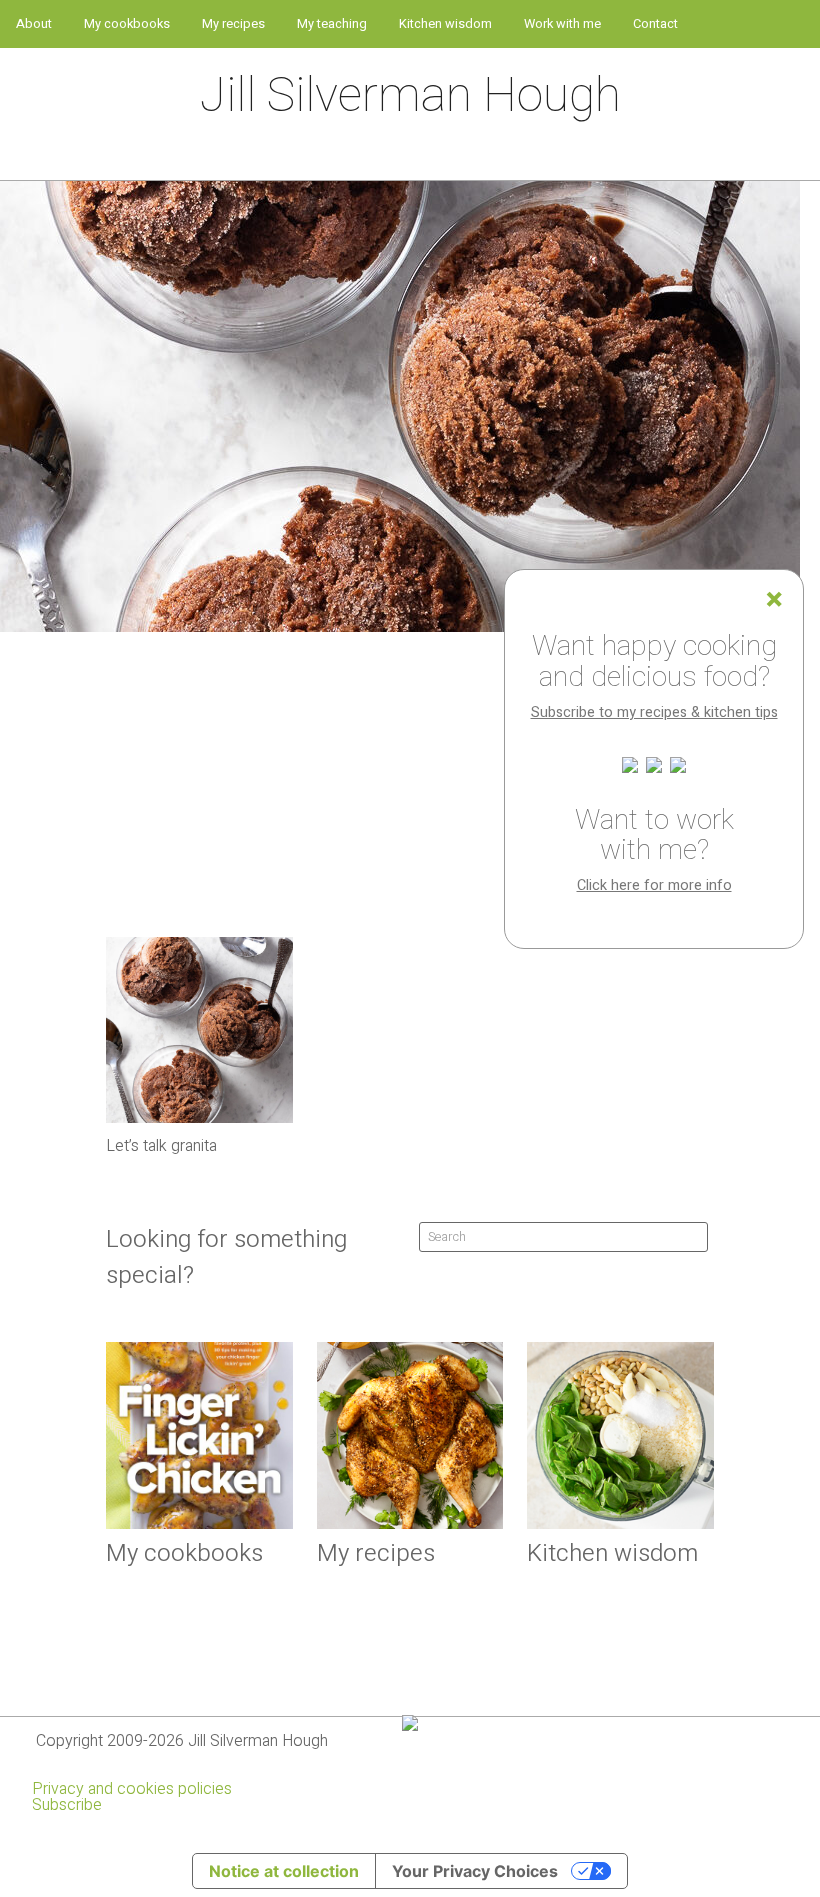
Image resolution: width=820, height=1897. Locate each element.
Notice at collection (284, 1871)
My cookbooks (127, 24)
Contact (655, 24)
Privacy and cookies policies (132, 1789)
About (34, 24)
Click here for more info (654, 885)
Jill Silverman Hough (410, 96)
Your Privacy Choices (475, 1871)
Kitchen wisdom (445, 24)
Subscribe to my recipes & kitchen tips (654, 712)
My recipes (233, 24)
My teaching (332, 24)
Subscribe (67, 1805)
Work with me (562, 24)
